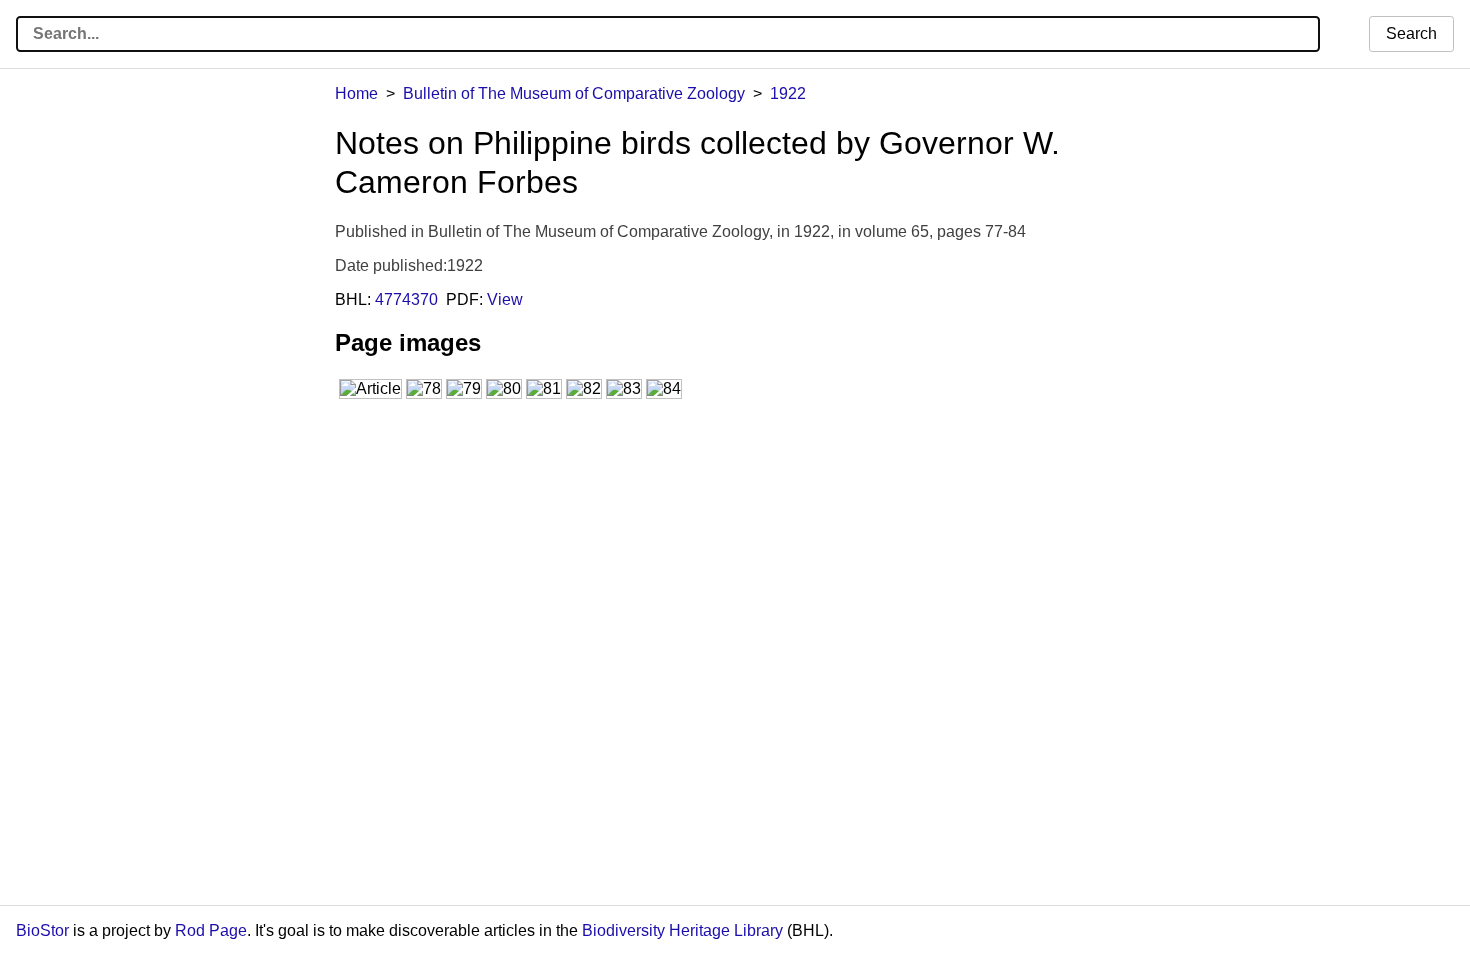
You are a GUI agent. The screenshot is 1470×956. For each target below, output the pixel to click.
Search (1411, 33)
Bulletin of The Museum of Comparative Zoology (574, 93)
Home (356, 93)
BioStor (42, 930)
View (505, 299)
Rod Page (211, 930)
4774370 (406, 299)
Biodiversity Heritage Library (682, 930)
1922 (788, 93)
